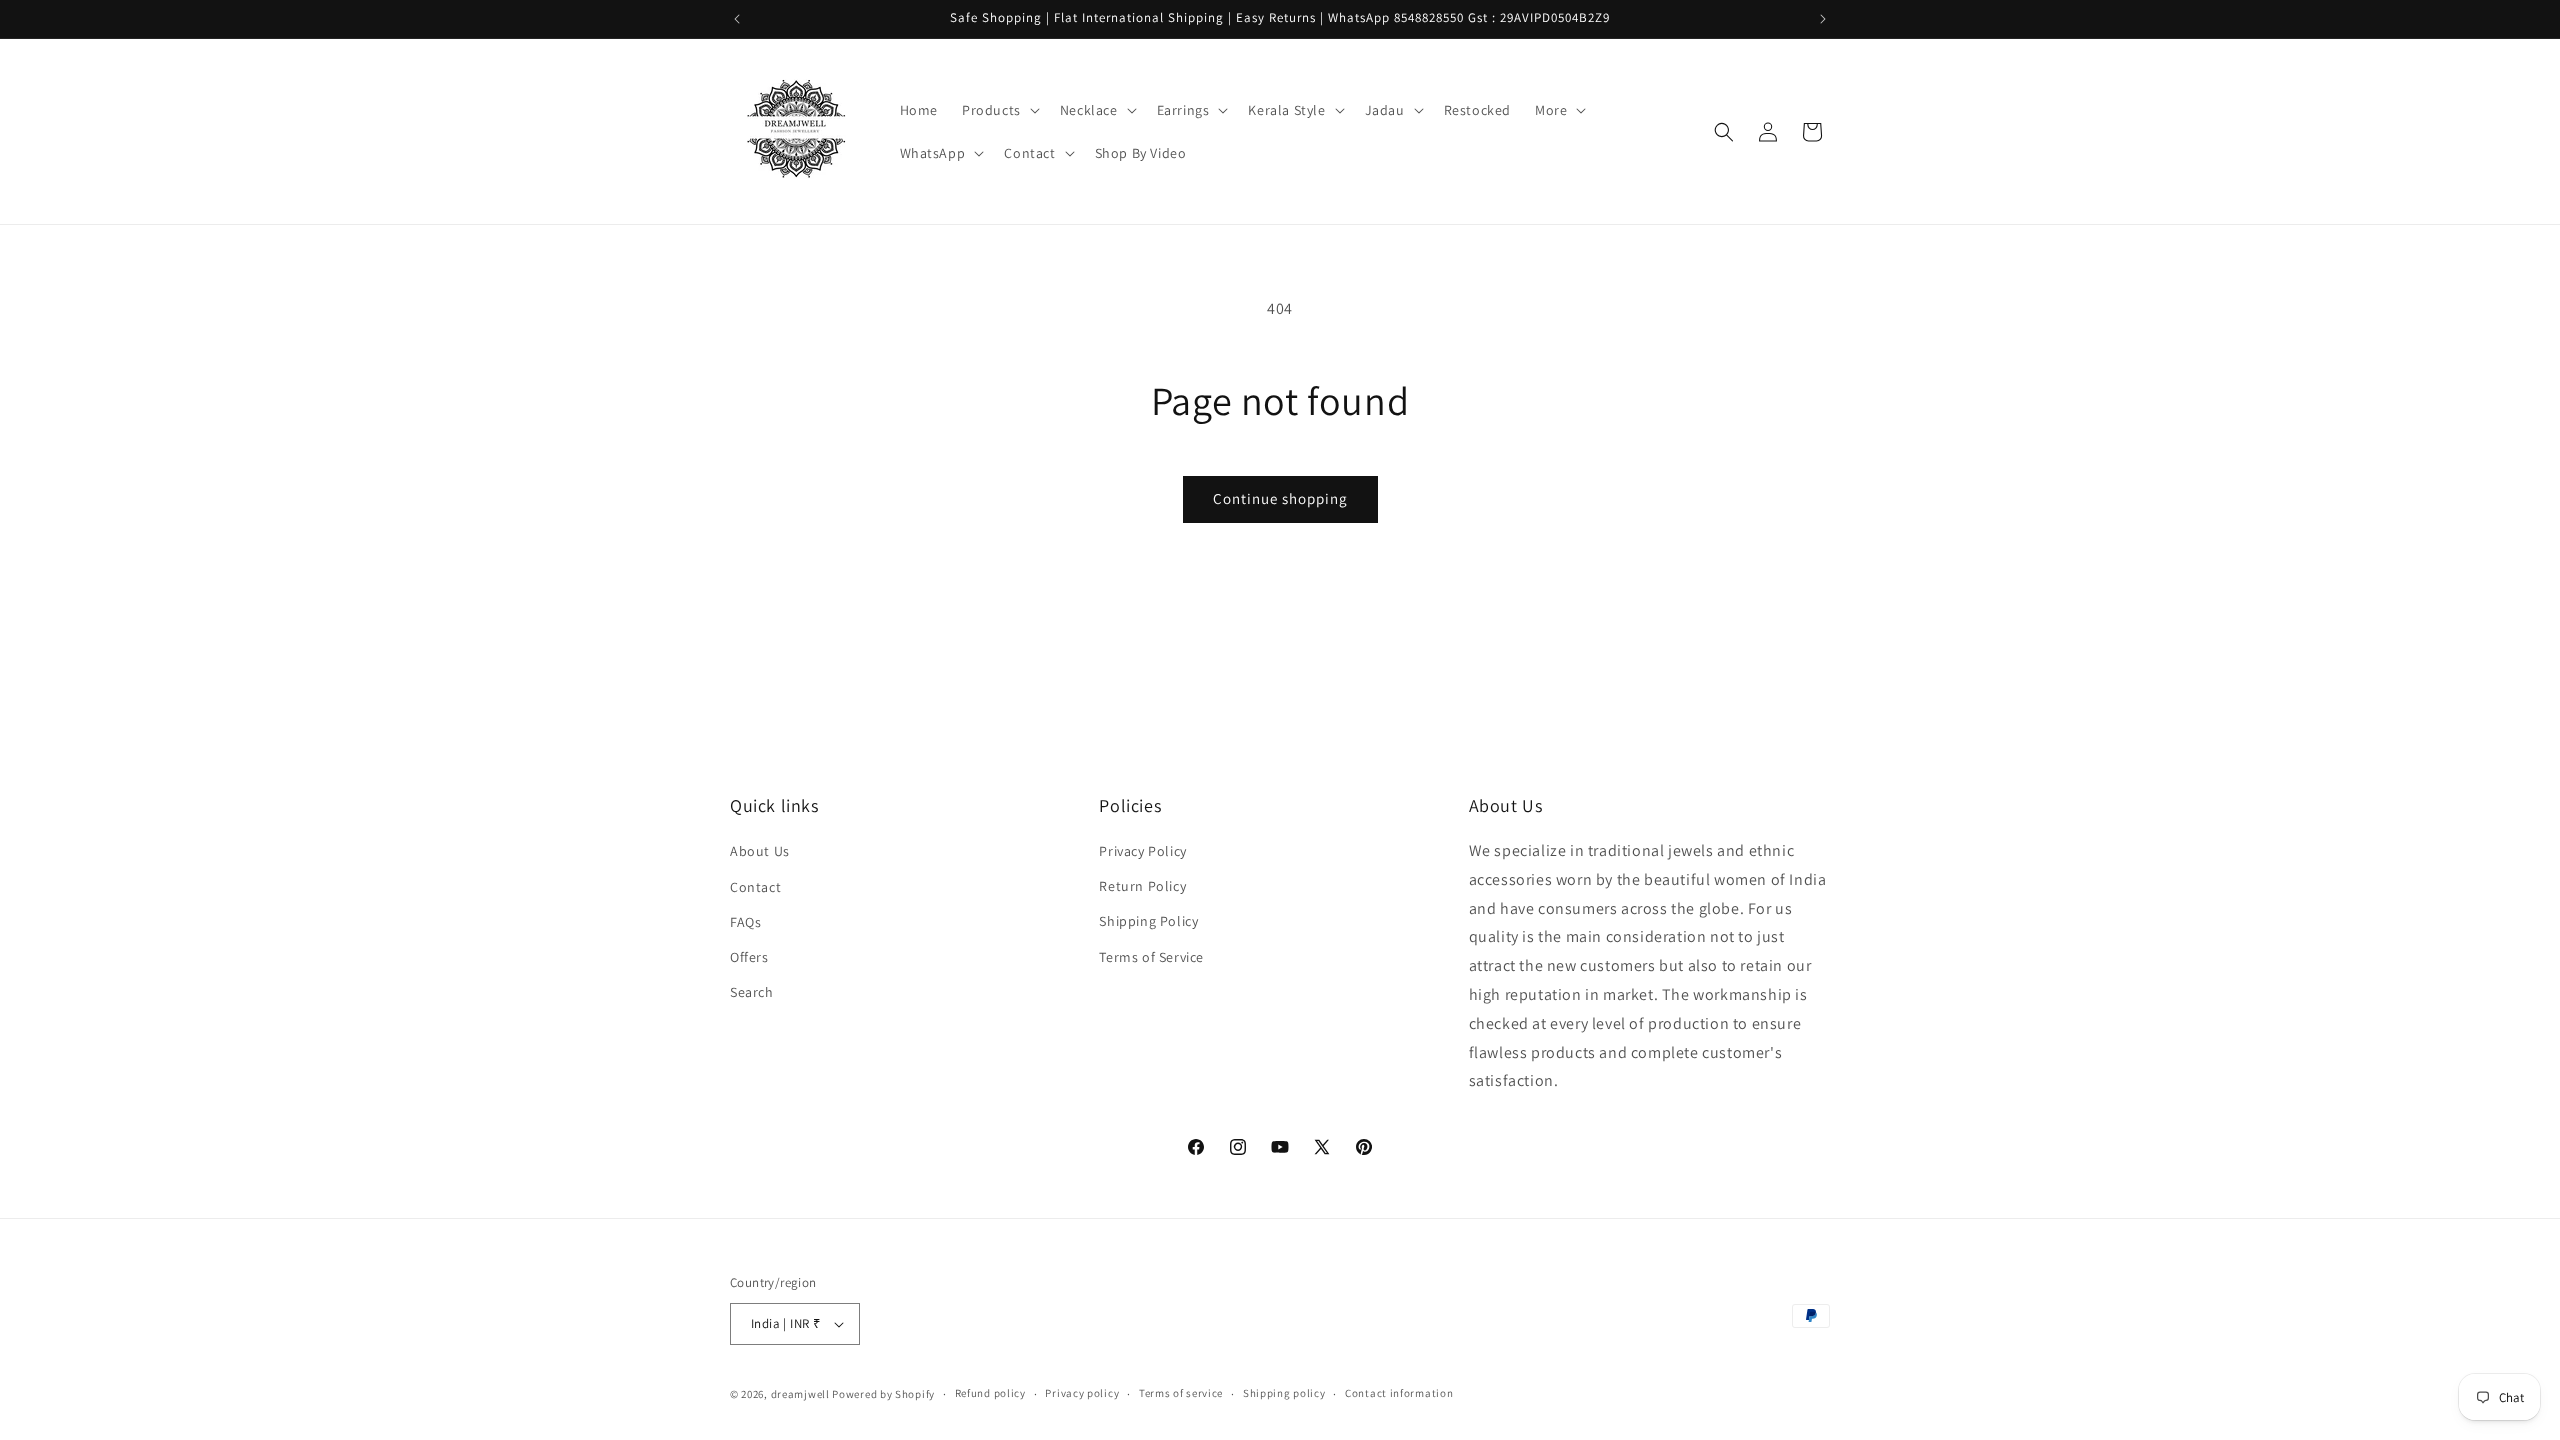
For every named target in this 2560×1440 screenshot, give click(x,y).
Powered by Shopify (883, 1394)
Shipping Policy (1148, 921)
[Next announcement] (1823, 19)
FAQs (745, 921)
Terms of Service (1151, 957)
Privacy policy (1082, 1393)
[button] (999, 110)
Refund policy (990, 1393)
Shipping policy (1284, 1393)
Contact (755, 886)
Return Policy (1142, 886)
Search (752, 992)
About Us (760, 851)
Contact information (1399, 1393)
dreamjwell (800, 1394)
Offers (749, 957)
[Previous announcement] (737, 19)
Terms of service (1181, 1393)
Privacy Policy (1142, 851)
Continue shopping (1280, 498)
